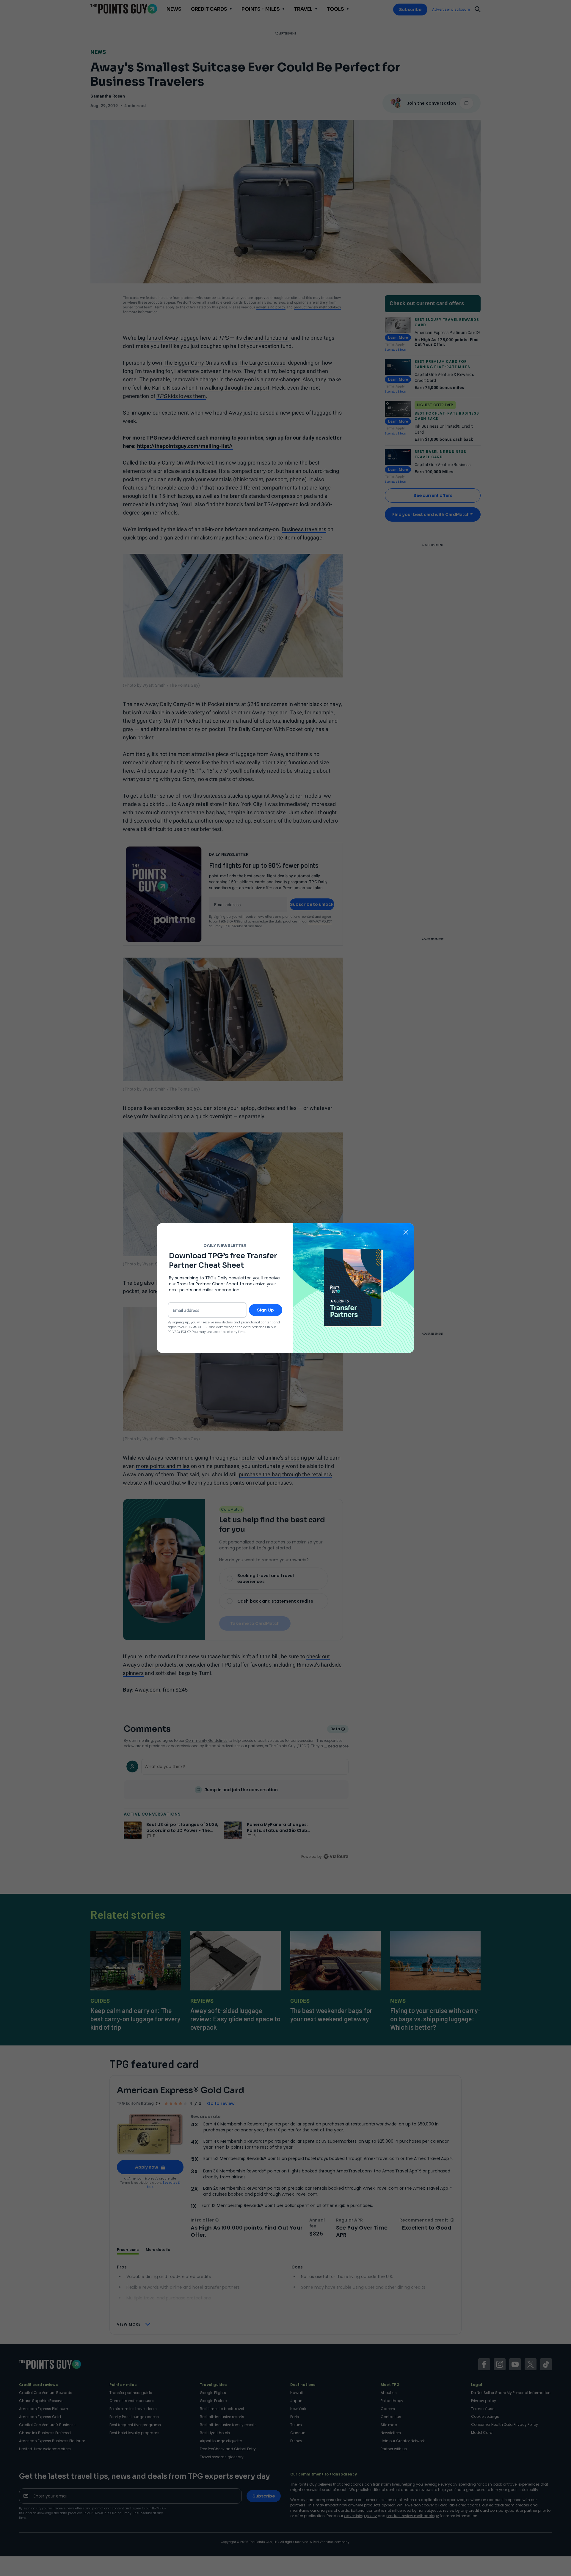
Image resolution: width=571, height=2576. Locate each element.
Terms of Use (198, 1327)
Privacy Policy (179, 1332)
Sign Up (265, 1310)
